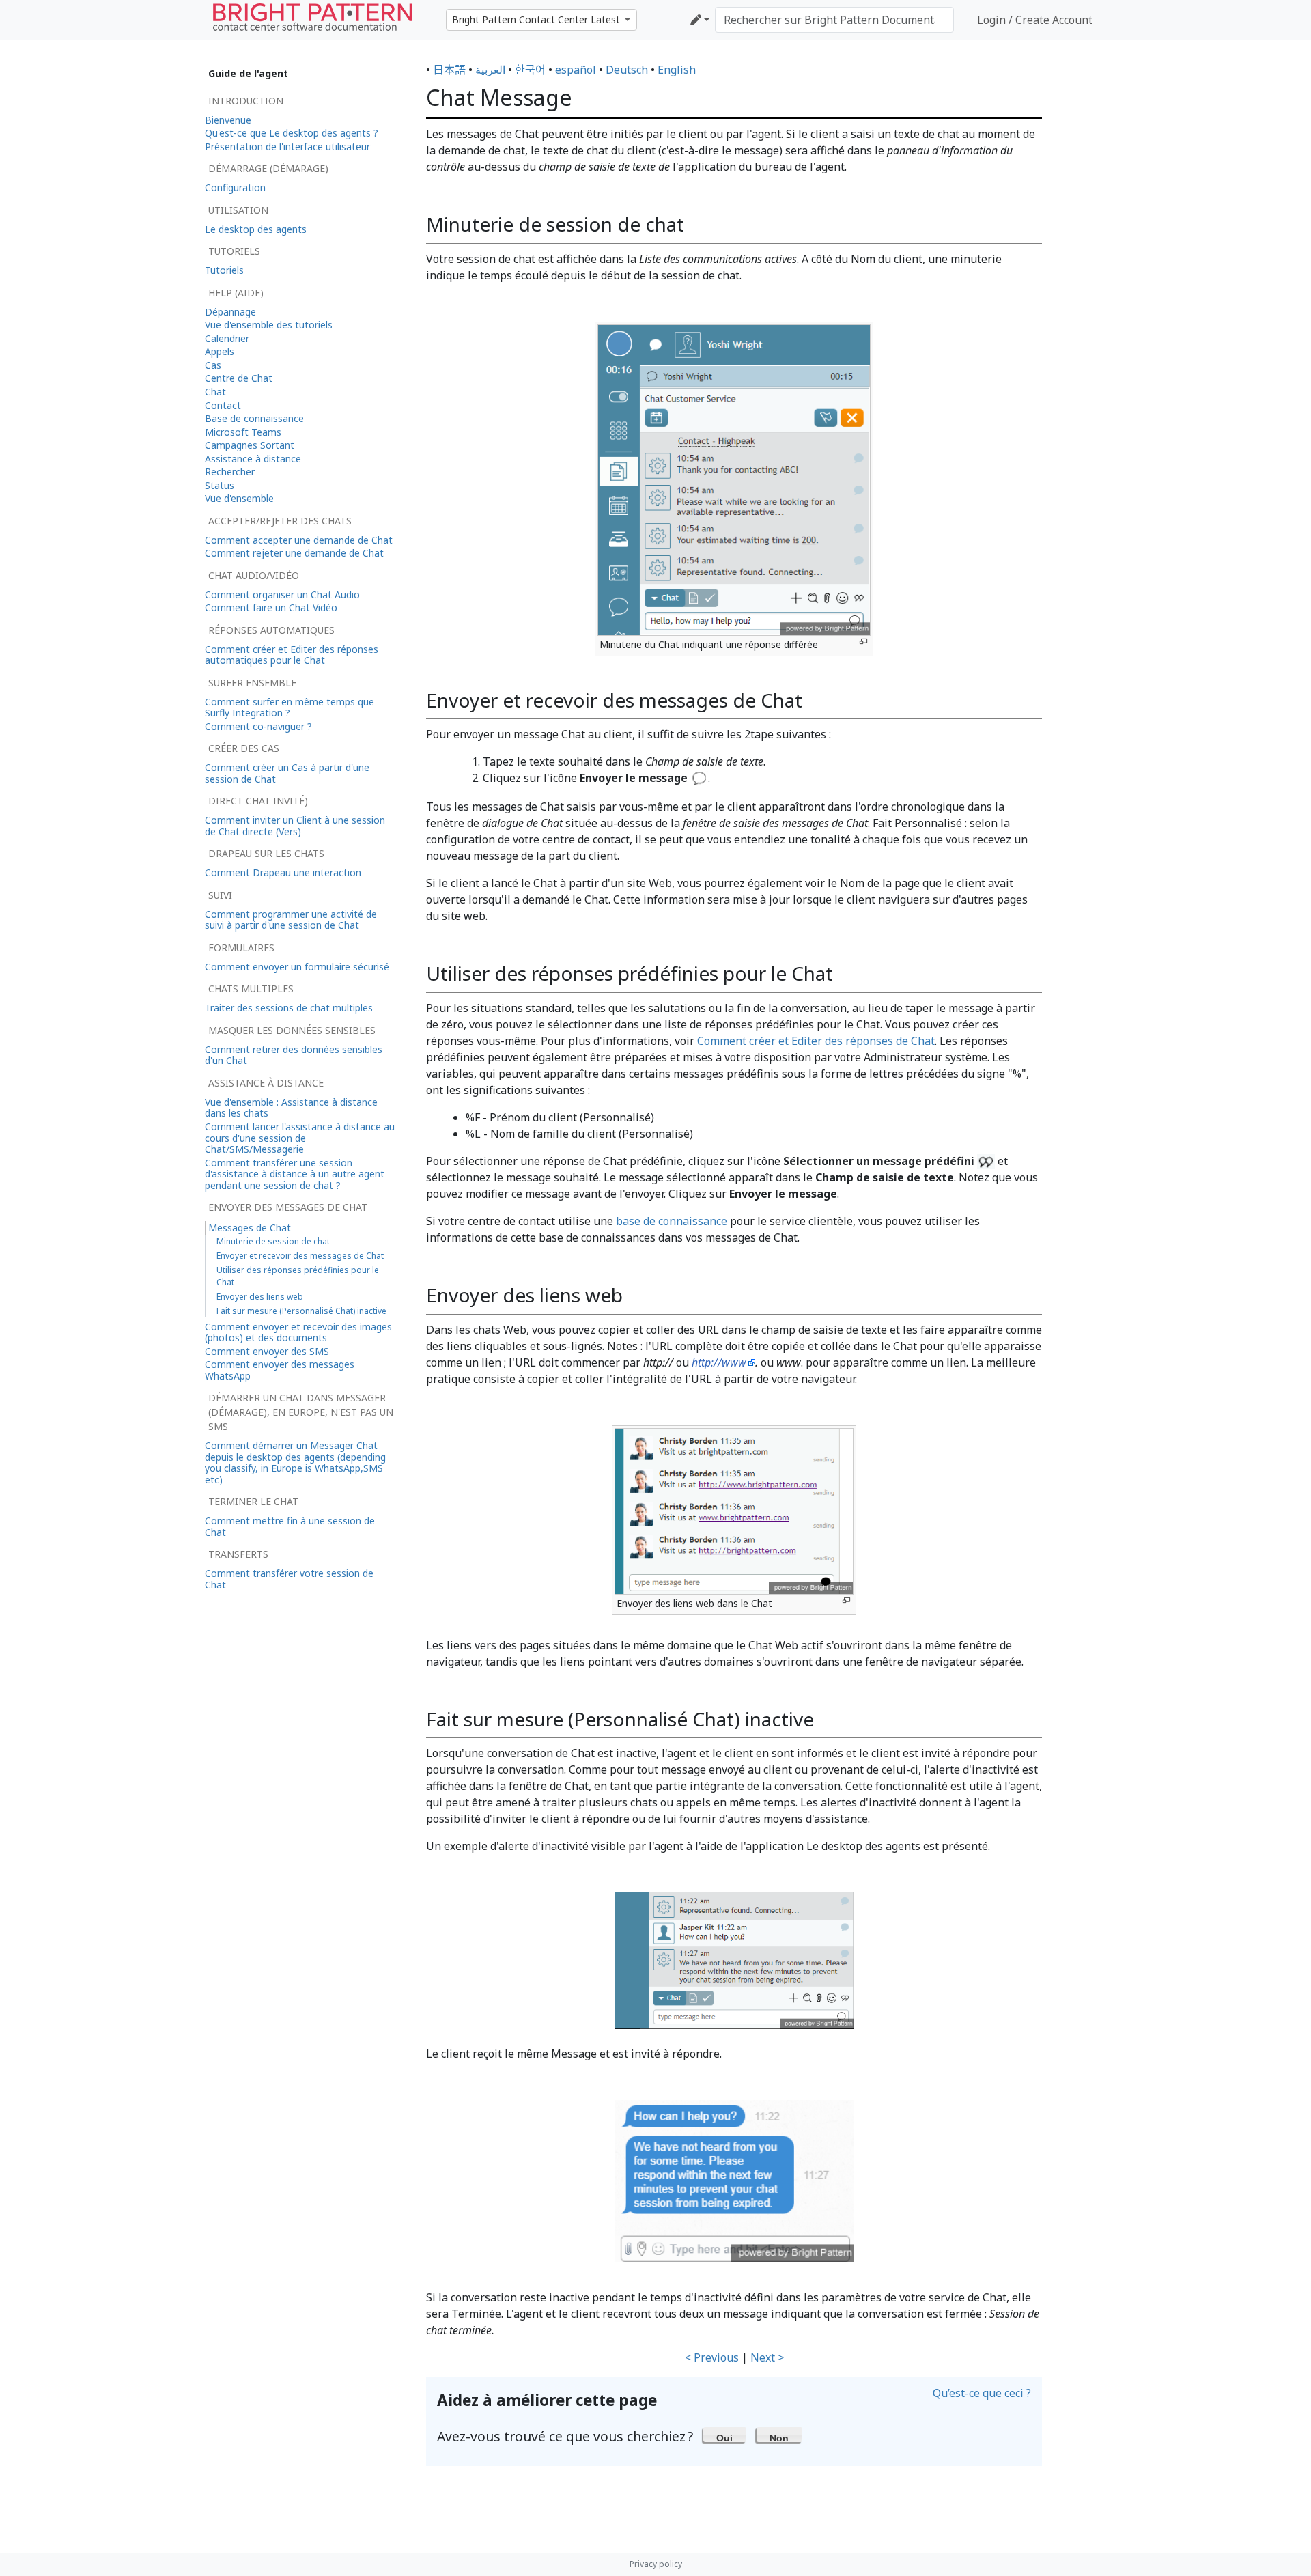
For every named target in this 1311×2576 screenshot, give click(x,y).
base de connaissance (672, 1221)
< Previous (712, 2357)
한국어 (530, 70)
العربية (490, 70)
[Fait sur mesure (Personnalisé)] (734, 2180)
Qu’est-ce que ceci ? (982, 2393)
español (576, 70)
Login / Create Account (1035, 20)
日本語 (449, 70)
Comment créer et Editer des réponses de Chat (816, 1041)
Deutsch (627, 70)
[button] (725, 2435)
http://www (719, 1362)
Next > (767, 2357)
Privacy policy (656, 2564)
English (677, 70)
